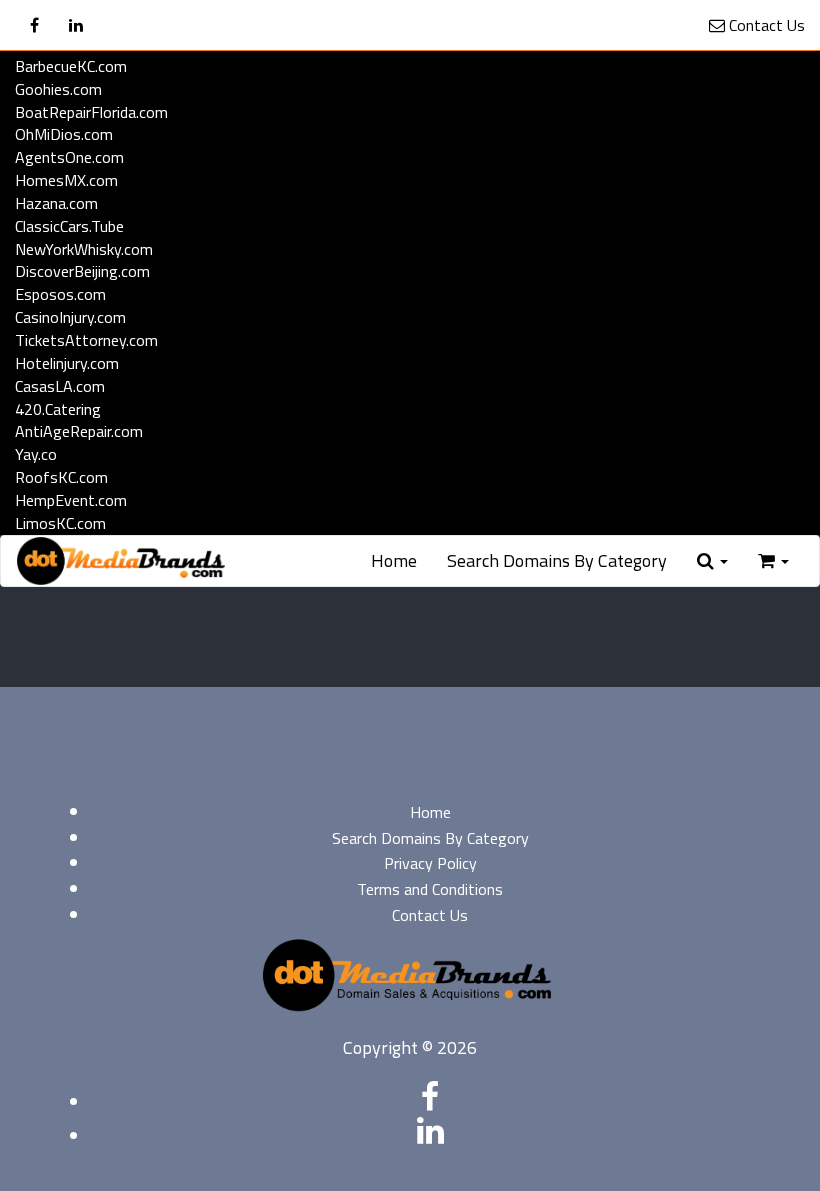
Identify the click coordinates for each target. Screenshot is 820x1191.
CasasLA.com (60, 386)
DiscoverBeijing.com (82, 271)
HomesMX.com (66, 180)
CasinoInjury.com (70, 317)
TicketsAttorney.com (86, 340)
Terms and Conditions (430, 889)
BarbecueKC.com (71, 66)
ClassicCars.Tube (69, 226)
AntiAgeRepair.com (79, 431)
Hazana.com (56, 203)
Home (394, 560)
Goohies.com (58, 89)
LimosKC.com (60, 523)
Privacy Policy (430, 863)
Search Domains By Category (557, 560)
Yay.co (36, 454)
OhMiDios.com (64, 134)
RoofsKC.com (61, 477)
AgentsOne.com (69, 157)
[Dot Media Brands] (121, 561)
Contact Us (765, 25)
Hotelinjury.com (67, 363)
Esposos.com (60, 294)
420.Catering (58, 409)
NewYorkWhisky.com (84, 249)
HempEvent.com (71, 500)
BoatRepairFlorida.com (91, 112)
